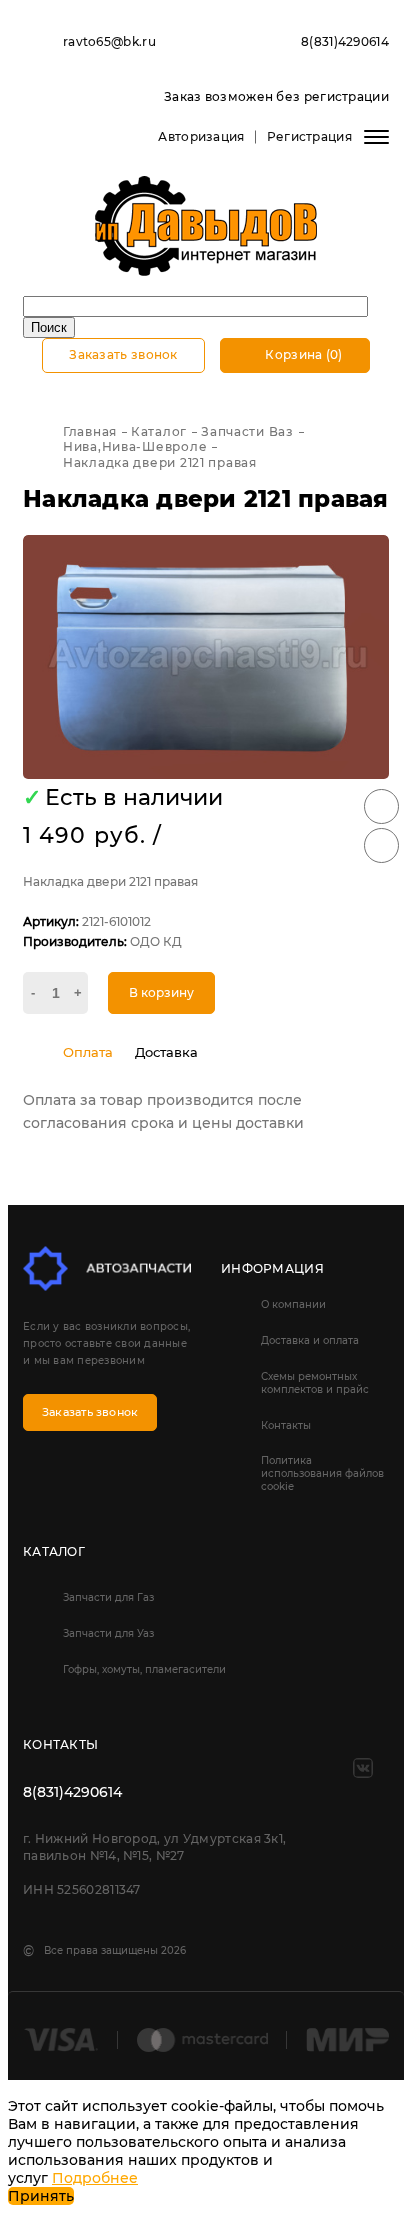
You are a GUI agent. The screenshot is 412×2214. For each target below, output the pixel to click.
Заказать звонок (123, 354)
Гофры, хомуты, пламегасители (144, 1669)
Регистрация (309, 136)
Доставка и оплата (310, 1340)
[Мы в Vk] (363, 1768)
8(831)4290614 (345, 41)
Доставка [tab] (166, 1052)
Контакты (286, 1425)
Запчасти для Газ (108, 1597)
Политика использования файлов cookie (322, 1473)
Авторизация (201, 136)
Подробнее (95, 2178)
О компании (293, 1304)
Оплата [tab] (88, 1052)
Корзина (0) (302, 354)
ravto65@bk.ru (109, 41)
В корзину (161, 992)
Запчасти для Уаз (108, 1633)
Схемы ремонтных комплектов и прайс (315, 1383)
